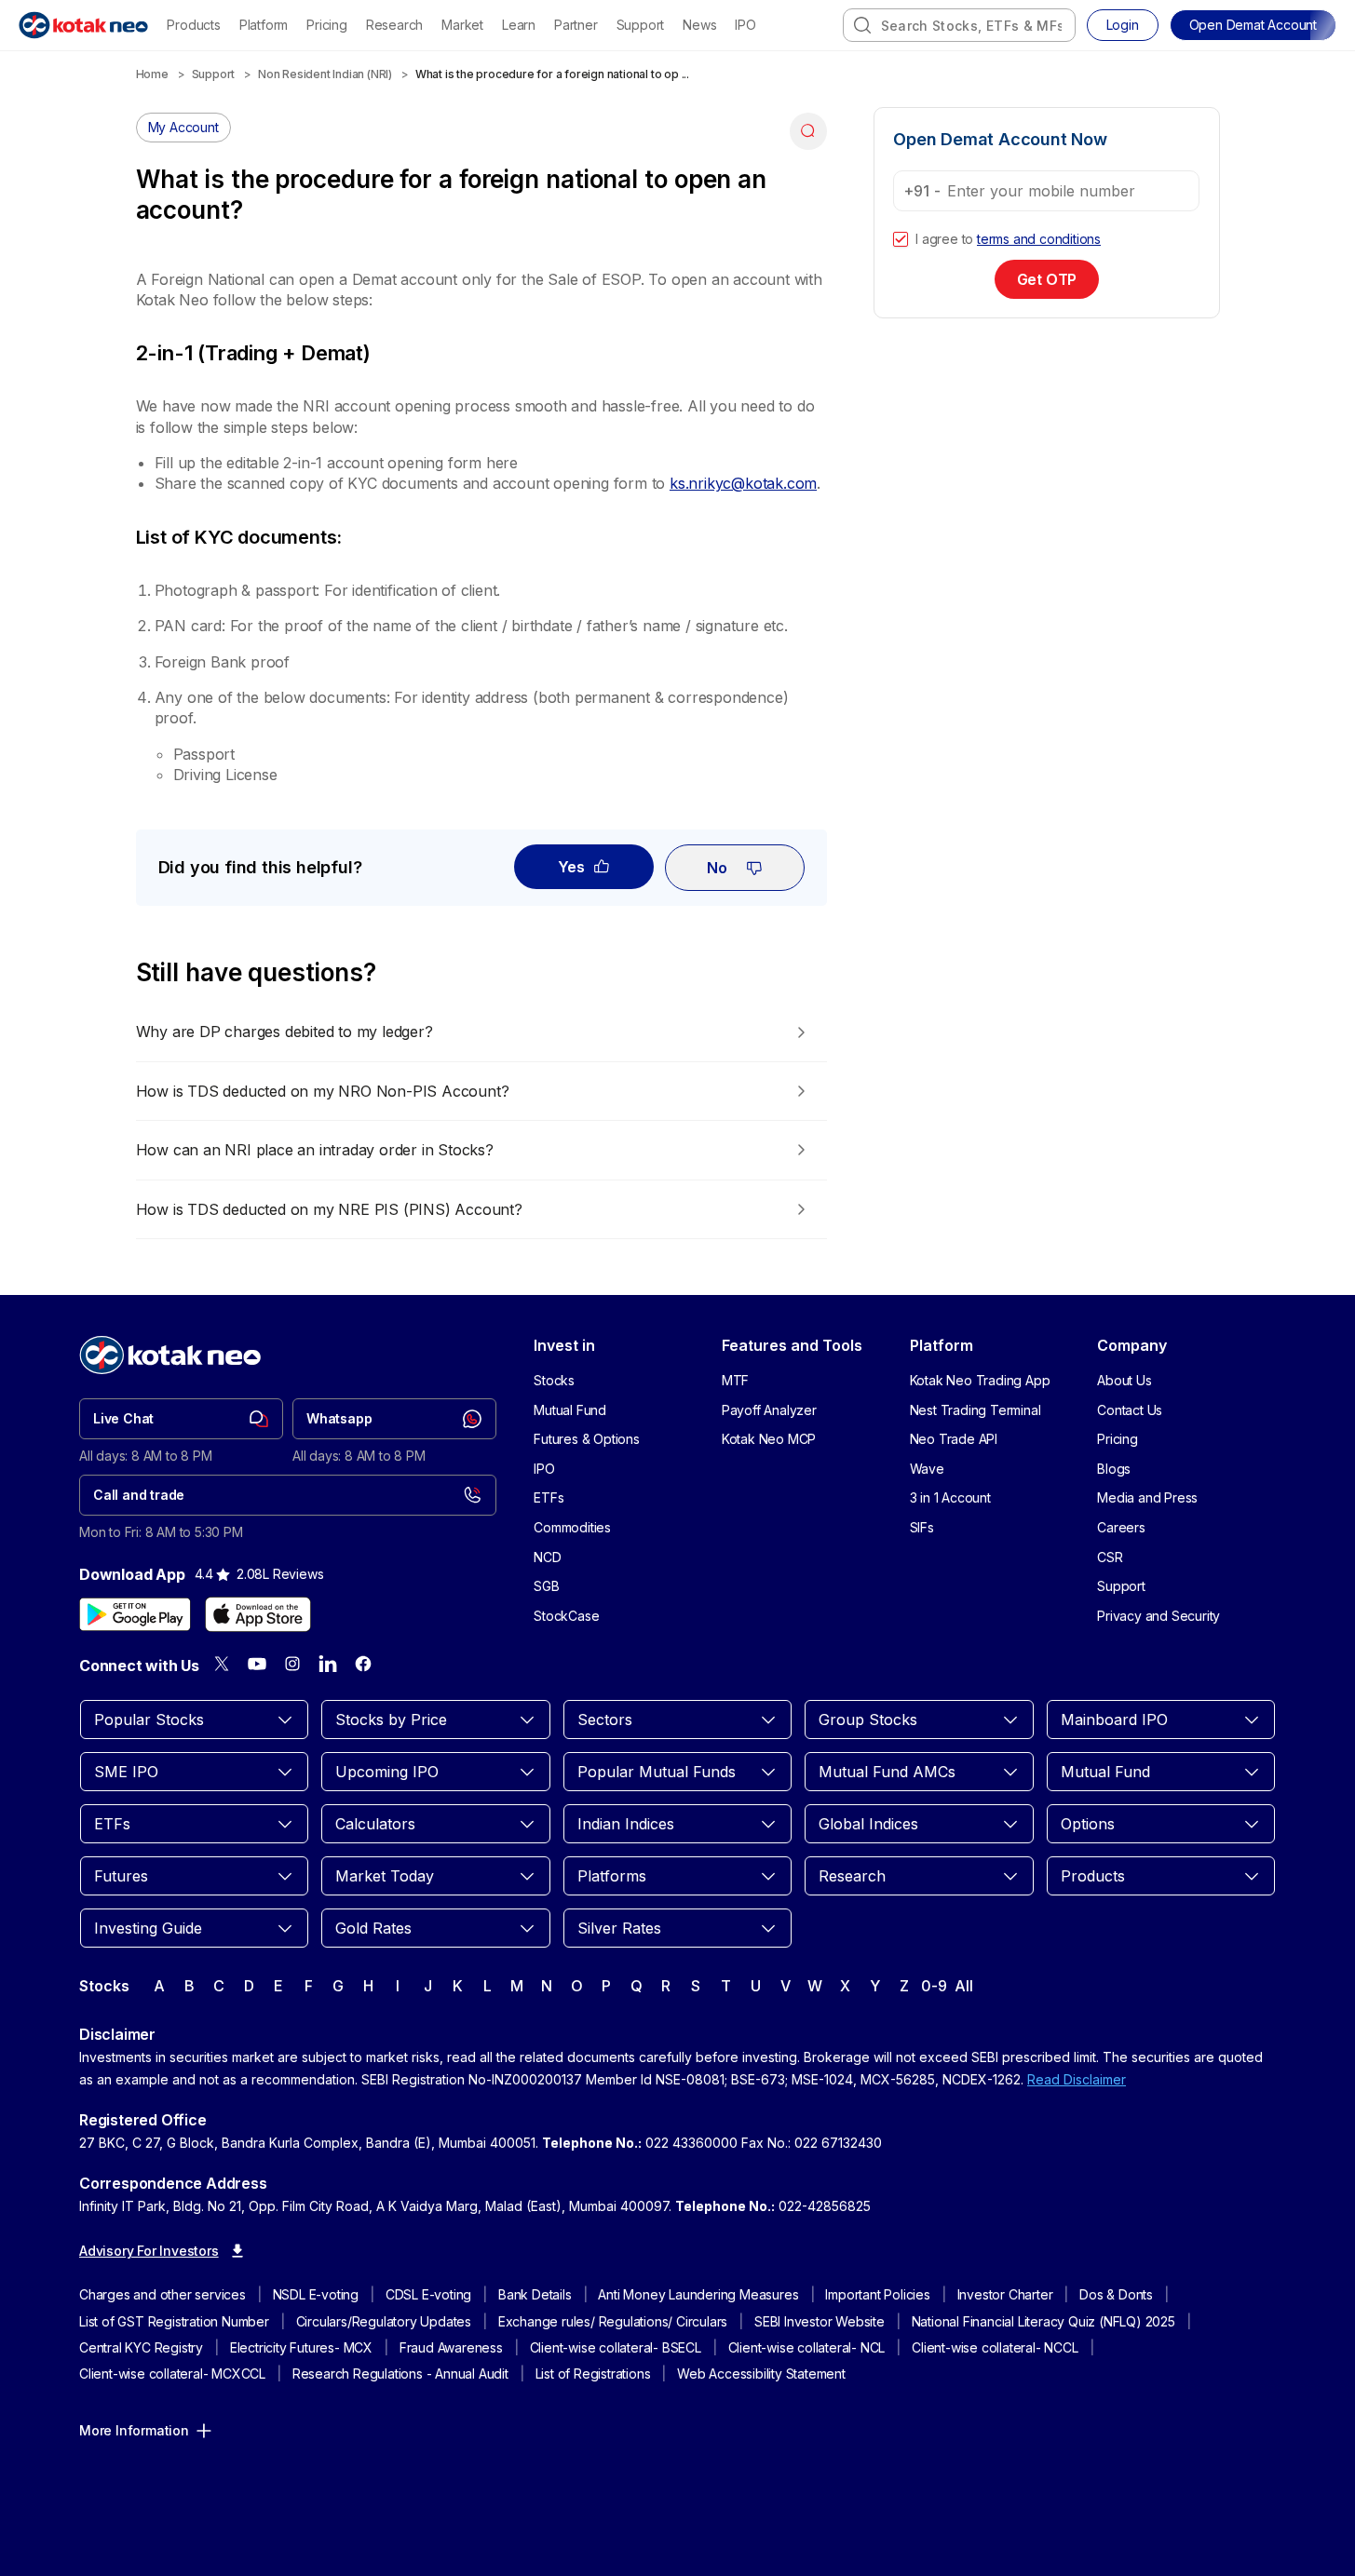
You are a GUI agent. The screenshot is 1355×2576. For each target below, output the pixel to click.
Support (641, 25)
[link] (181, 1419)
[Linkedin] (328, 1664)
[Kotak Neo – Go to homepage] (83, 25)
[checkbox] (901, 239)
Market (462, 25)
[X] (222, 1664)
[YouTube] (257, 1664)
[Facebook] (363, 1664)
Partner (576, 25)
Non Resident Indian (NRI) (325, 74)
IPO (745, 25)
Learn (519, 25)
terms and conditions (1039, 239)
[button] (1253, 25)
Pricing (327, 25)
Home (152, 74)
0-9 (934, 1986)
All (963, 1986)
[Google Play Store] (135, 1614)
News (699, 25)
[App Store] (258, 1614)
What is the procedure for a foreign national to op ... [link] (552, 74)
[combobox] (959, 25)
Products (193, 25)
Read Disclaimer (1077, 2079)
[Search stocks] (862, 25)
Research (394, 25)
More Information (134, 2430)
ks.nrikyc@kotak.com (743, 483)
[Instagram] (292, 1664)
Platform (264, 25)
